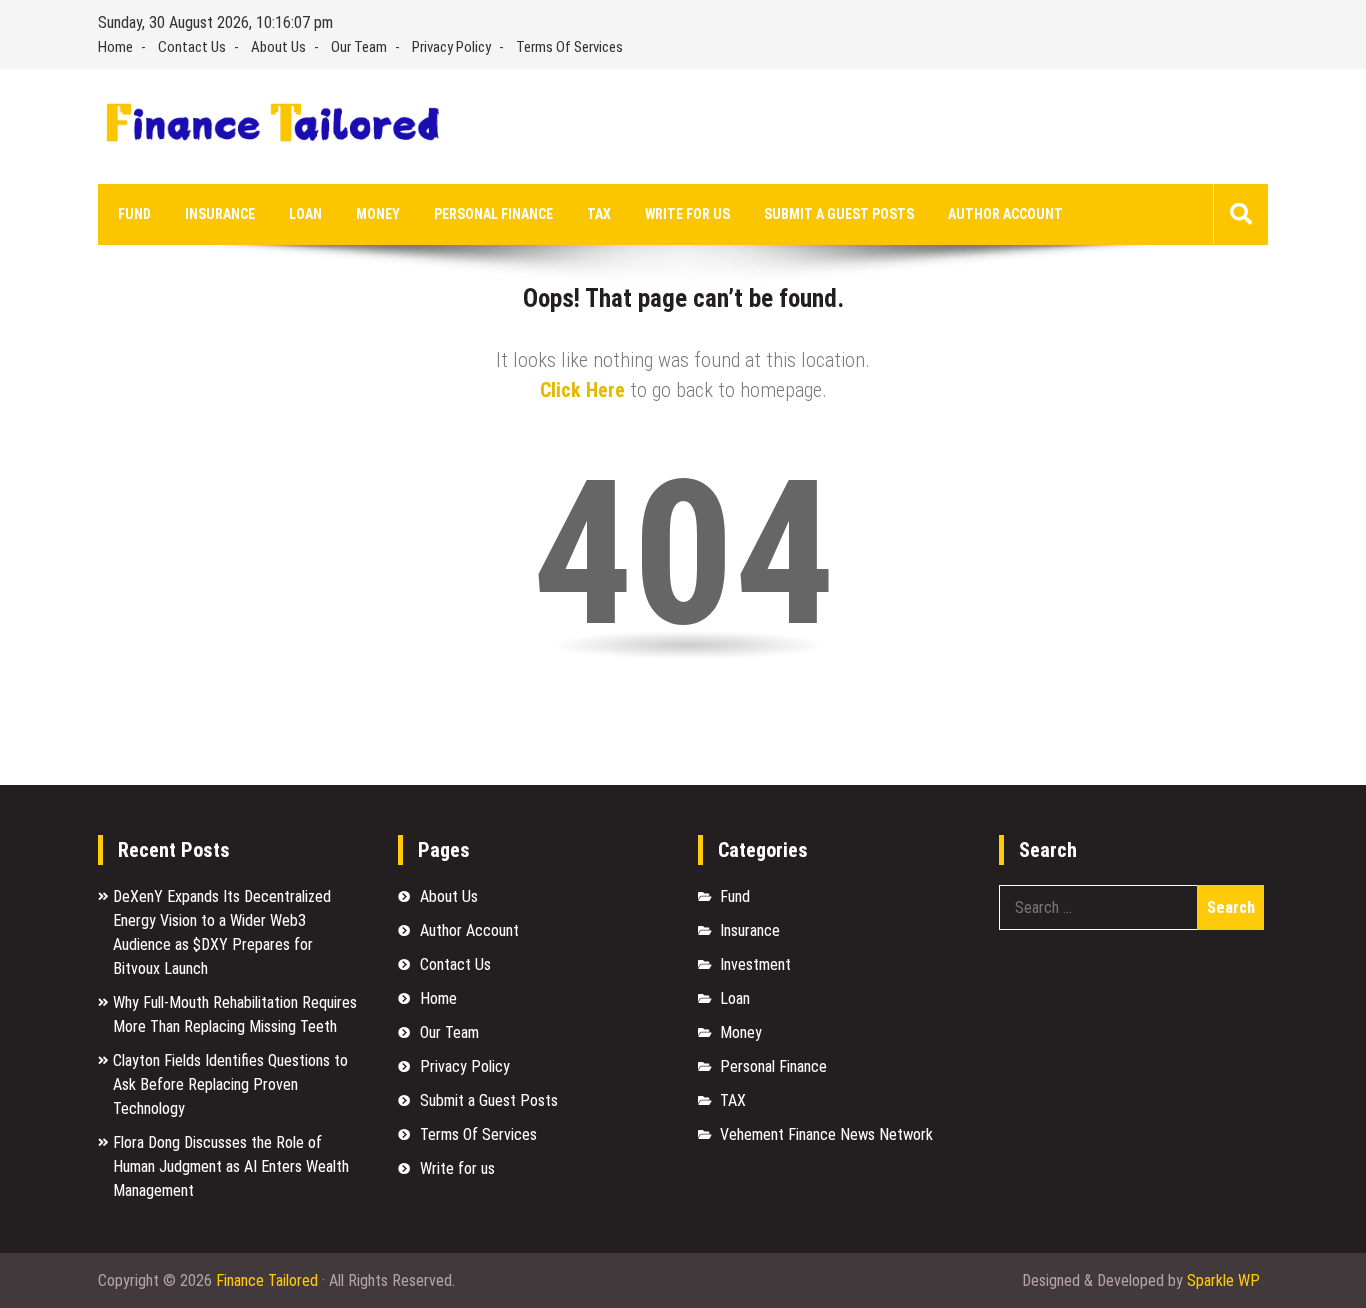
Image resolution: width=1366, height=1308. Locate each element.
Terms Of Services (569, 47)
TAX (599, 214)
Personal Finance (493, 214)
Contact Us (192, 47)
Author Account (1005, 214)
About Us (278, 47)
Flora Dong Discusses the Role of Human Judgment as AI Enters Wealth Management (231, 1166)
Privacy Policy (451, 47)
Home (115, 47)
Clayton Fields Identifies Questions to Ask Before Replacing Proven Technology (230, 1084)
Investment (755, 964)
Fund (134, 214)
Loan (305, 214)
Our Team (359, 47)
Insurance (220, 214)
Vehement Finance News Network (826, 1134)
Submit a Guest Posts (839, 214)
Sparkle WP (1223, 1280)
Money (378, 214)
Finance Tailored (267, 1280)
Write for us (687, 214)
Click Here (582, 390)
